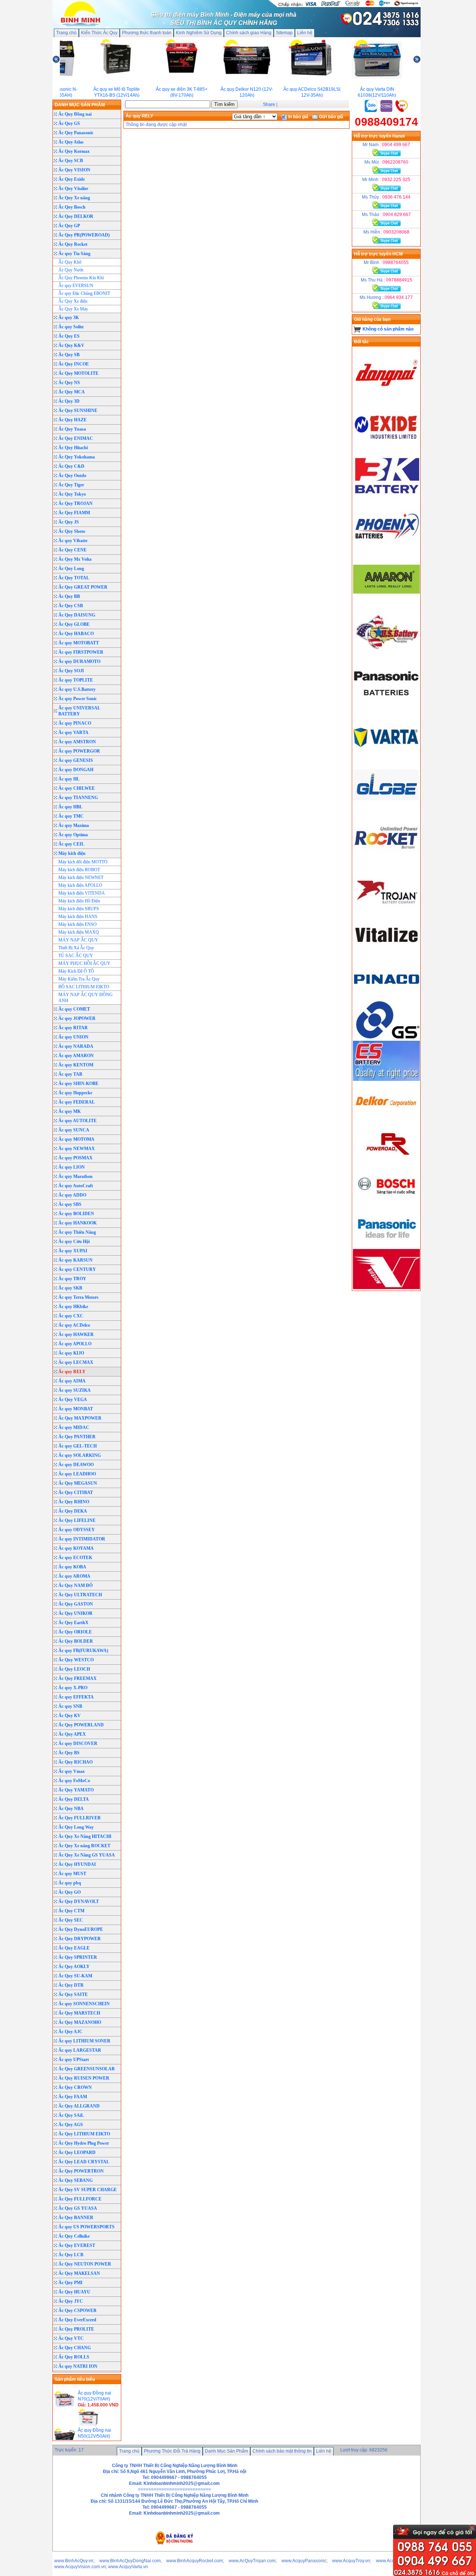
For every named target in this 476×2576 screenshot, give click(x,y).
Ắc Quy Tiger (71, 485)
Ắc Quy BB (69, 596)
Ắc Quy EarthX (73, 1623)
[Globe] (386, 809)
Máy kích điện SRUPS (79, 909)
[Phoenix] (386, 551)
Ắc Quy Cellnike (74, 2236)
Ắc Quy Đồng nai (75, 114)
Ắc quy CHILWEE (77, 788)
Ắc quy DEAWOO (76, 1465)
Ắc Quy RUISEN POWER (84, 2078)
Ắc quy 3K (69, 318)
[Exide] (386, 448)
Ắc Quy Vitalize (73, 189)
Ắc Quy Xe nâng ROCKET (84, 1846)
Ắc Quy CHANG (75, 2348)
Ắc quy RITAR (73, 1028)
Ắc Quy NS (69, 383)
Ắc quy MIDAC (74, 1427)
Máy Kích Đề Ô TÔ (76, 971)
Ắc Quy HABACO (76, 634)
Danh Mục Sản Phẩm (226, 2451)
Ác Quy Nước (71, 270)
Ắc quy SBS (70, 1204)
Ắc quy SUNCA (74, 1130)
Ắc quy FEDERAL (77, 1102)
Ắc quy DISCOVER (78, 1743)
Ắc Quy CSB (71, 606)
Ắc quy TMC (71, 816)
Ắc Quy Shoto (72, 531)
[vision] (386, 1288)
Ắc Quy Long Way (76, 1827)
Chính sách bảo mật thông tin (282, 2451)
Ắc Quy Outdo (72, 476)
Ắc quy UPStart (74, 2060)
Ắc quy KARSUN (75, 1260)
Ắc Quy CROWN (75, 2087)
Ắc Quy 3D (69, 401)
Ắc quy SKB (70, 1288)
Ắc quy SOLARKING (80, 1455)
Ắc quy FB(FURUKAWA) (83, 1651)
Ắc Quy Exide (72, 179)
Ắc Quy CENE (73, 550)
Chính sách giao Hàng (249, 33)
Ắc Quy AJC (70, 2032)
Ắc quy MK (70, 1111)
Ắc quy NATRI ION (78, 2366)
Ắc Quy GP (69, 226)
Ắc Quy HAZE (73, 420)
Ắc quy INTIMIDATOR (82, 1539)
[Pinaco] (386, 996)
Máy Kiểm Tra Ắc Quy (79, 979)
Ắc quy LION (72, 1167)
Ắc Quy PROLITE (76, 2329)
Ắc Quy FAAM (73, 2097)
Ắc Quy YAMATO (76, 1790)
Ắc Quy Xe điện (73, 301)
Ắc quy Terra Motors (78, 1297)
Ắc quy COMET (74, 1009)
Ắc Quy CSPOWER (78, 2311)
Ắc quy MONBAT (76, 1409)
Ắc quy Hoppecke (75, 1093)
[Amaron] (386, 603)
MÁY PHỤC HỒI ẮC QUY (84, 963)
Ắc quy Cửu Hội (74, 1242)
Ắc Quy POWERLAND (81, 1725)
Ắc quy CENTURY (77, 1269)
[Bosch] (386, 1204)
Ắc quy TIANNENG (78, 798)
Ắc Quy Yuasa (72, 429)
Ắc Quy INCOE (74, 364)
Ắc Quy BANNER (76, 2218)
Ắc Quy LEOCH (74, 1669)
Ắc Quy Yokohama (77, 457)
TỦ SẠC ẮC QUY (76, 956)
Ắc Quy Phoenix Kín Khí (81, 278)
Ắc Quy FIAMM (74, 513)
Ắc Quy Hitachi (73, 448)
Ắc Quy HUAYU (74, 2292)
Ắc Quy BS (69, 1753)
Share (269, 104)
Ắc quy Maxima (74, 825)
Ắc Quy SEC (71, 1920)
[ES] (386, 1079)
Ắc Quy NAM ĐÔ (75, 1585)
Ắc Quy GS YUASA (78, 2208)
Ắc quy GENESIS (76, 760)
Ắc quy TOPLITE (76, 680)
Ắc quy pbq (70, 1883)
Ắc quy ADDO (72, 1195)
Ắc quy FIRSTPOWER (81, 652)
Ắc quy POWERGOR (79, 751)
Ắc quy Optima (73, 835)
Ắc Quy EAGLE (74, 1948)
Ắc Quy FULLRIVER (80, 1818)
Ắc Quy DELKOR (76, 216)
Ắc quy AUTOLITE (78, 1121)
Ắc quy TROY (72, 1279)
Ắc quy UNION (73, 1037)
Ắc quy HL (69, 779)
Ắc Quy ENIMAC (76, 438)
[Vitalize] (386, 954)
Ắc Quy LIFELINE (77, 1520)
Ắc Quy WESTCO (76, 1660)
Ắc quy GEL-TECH (78, 1446)
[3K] (386, 499)
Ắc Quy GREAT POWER (83, 587)
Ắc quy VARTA (73, 732)
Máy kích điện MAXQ (79, 932)
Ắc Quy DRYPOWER (80, 1939)
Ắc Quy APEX (72, 1734)
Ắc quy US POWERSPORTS (86, 2227)
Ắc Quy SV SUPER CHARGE (88, 2190)
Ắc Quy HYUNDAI (77, 1864)
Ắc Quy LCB (71, 2255)
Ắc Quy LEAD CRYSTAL (84, 2162)
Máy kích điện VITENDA (82, 893)
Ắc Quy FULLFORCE (80, 2199)
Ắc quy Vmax (72, 1771)
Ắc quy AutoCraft (76, 1186)
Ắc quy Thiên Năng (77, 1232)
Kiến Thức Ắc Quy (99, 33)
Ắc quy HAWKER (76, 1334)
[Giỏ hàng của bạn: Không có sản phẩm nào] (357, 329)
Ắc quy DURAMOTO (79, 661)
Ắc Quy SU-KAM (75, 1976)
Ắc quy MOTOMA (76, 1139)
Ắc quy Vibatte (73, 541)
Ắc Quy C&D (71, 466)
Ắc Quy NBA (71, 1809)
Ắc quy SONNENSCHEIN (84, 2004)
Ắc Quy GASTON (76, 1604)
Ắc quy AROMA (74, 1576)
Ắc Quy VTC (71, 2338)
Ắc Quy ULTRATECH (80, 1595)
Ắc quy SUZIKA (75, 1390)
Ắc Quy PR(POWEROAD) (84, 235)
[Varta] (386, 758)
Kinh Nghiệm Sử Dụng (199, 33)
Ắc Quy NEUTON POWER (85, 2264)
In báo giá (298, 117)
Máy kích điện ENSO (78, 924)
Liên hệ (305, 33)
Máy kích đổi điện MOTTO (83, 862)
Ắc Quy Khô (70, 262)
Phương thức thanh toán (147, 33)
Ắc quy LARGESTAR (80, 2050)
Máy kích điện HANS (78, 917)
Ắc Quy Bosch (72, 207)
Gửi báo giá (331, 117)
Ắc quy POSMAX (75, 1158)
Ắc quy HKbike (73, 1307)
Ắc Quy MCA (72, 392)
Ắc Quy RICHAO (75, 1762)
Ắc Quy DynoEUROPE (81, 1929)
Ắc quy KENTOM (76, 1065)
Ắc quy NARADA (76, 1046)
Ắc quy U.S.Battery (77, 689)
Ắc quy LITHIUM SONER (84, 2041)
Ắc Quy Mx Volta (75, 559)
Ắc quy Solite (71, 327)
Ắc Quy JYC (71, 2301)
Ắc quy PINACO (75, 723)
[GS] (386, 1038)
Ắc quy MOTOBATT (79, 643)
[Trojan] (386, 913)
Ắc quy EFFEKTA (76, 1697)
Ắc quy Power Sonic (78, 699)
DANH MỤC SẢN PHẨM (80, 105)
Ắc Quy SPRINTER (78, 1957)
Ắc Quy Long (71, 569)
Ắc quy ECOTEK (75, 1558)
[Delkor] (386, 1121)
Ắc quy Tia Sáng (74, 254)
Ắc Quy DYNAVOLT (79, 1902)
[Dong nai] (386, 396)
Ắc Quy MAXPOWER (80, 1418)
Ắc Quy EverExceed (77, 2320)
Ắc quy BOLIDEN (76, 1214)
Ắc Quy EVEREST (77, 2245)
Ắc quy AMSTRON (77, 742)
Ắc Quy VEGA (73, 1400)
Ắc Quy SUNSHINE (78, 410)
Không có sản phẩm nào (388, 329)
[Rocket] (386, 861)
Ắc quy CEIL (71, 844)
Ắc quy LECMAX (76, 1362)
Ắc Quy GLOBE (74, 624)
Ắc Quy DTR (71, 1985)
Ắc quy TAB (70, 1074)
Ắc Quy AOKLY (74, 1967)
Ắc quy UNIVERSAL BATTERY (79, 711)
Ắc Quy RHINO (74, 1502)
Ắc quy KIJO (71, 1353)
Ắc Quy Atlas (71, 142)
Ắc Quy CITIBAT (76, 1493)
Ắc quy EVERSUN (76, 286)
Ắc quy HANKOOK (78, 1223)
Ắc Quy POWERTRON (81, 2171)
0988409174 (386, 122)
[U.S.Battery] (386, 654)
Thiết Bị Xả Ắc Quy (76, 948)
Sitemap (284, 33)
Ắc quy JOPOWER (77, 1018)
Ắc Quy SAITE (73, 1994)
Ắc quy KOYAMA (76, 1548)
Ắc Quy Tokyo (72, 494)
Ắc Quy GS (69, 123)
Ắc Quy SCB (71, 161)
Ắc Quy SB (69, 355)
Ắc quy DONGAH (76, 770)
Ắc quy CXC (71, 1316)
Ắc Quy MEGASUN (78, 1483)
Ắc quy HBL (70, 807)
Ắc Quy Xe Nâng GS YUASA (87, 1855)
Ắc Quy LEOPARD (77, 2152)
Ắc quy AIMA (72, 1381)
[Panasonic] (386, 706)
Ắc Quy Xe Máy (73, 309)
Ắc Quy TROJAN (75, 503)
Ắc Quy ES (69, 336)
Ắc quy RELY (72, 1372)
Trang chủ (66, 33)
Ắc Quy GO (70, 1892)
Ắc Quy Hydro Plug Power (84, 2143)
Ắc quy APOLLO (75, 1344)
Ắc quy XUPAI (73, 1251)
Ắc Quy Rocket (73, 244)
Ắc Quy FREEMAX (78, 1678)
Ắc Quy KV (70, 1716)
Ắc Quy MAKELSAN (79, 2273)
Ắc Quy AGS (71, 2125)
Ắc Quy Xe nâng (74, 198)
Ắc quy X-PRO (73, 1688)
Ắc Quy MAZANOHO (80, 2022)
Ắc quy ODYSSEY (77, 1530)
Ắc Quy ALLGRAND (79, 2106)
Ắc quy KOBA (72, 1567)
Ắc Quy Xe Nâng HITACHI (85, 1836)
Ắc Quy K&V (71, 345)
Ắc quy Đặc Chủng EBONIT (84, 293)
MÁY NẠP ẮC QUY (78, 940)
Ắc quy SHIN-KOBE (78, 1083)
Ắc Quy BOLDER (76, 1641)
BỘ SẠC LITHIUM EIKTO (84, 987)
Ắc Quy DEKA (73, 1511)
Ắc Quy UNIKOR (75, 1613)
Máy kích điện (72, 853)
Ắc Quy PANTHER (77, 1437)
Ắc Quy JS (69, 522)
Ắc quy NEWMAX (77, 1149)
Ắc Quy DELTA (74, 1799)
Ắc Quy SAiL (71, 2115)
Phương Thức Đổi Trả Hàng (172, 2451)
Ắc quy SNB (70, 1706)
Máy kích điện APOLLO (80, 885)
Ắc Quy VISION (74, 170)
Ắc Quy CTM (71, 1911)
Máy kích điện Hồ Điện (79, 901)
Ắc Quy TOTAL (74, 578)
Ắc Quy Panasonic (76, 133)
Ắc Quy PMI (70, 2283)
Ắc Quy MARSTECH (79, 2013)
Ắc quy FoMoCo (74, 1781)
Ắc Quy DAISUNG (77, 615)
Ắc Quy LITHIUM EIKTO (84, 2134)
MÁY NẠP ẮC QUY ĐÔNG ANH (86, 998)
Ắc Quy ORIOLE (75, 1632)
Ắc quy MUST (72, 1874)
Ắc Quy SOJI (71, 671)
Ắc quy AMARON (76, 1056)
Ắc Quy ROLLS (74, 2357)
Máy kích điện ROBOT (79, 870)
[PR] (386, 1163)
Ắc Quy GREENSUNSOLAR (87, 2069)
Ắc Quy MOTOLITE (78, 373)
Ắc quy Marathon (75, 1176)
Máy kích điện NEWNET (81, 878)
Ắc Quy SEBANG (75, 2180)
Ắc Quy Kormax (74, 151)
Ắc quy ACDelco (74, 1325)
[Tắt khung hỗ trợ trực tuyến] (472, 2528)
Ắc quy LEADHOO (77, 1474)
